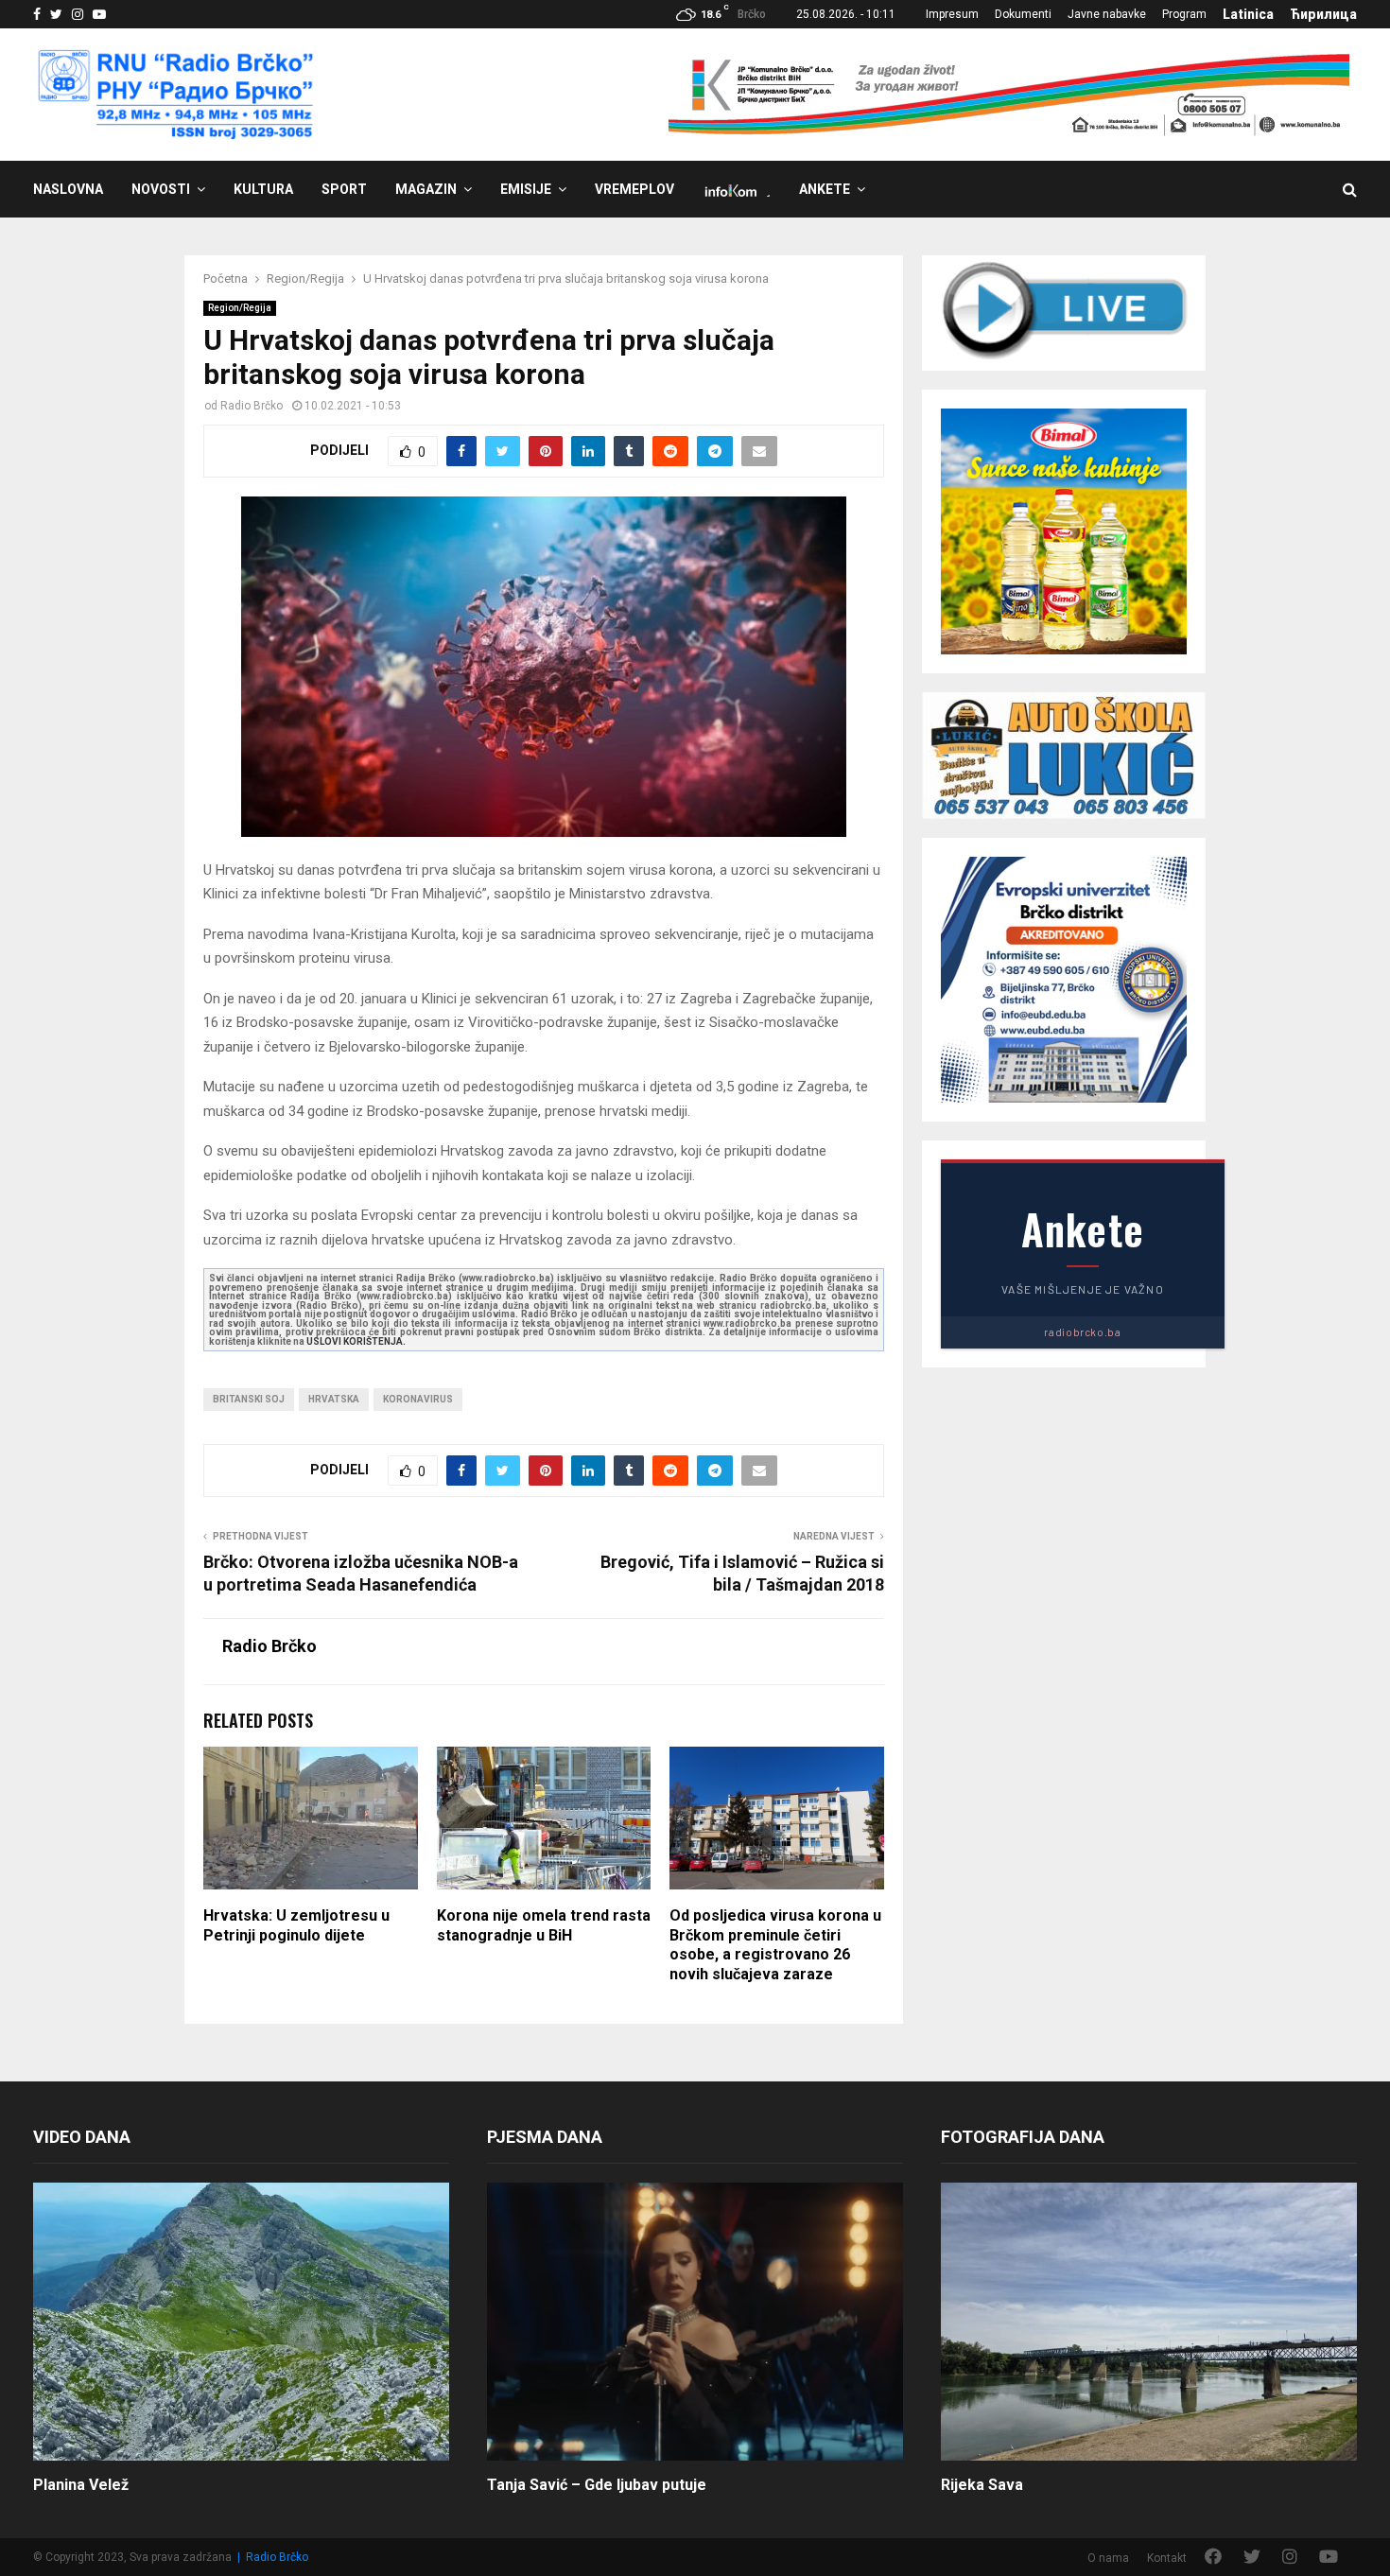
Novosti (161, 189)
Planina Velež (81, 2485)
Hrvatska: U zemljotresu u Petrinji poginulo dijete (296, 1925)
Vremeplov (634, 189)
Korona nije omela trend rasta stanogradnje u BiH (544, 1925)
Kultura (263, 189)
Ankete (825, 189)
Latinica (1248, 14)
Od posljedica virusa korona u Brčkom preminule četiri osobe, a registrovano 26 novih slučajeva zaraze (775, 1945)
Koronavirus (418, 1399)
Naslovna (68, 189)
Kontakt (1167, 2558)
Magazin (426, 189)
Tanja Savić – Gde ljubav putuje (597, 2485)
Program (1184, 14)
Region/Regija (240, 308)
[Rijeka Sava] (1149, 2321)
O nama (1108, 2558)
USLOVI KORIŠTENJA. (356, 1341)
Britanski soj (249, 1399)
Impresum (952, 14)
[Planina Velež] (241, 2321)
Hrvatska (334, 1399)
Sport (344, 189)
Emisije (526, 189)
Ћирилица (1323, 14)
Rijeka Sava (982, 2485)
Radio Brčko (252, 406)
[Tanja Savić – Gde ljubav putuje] (695, 2321)
